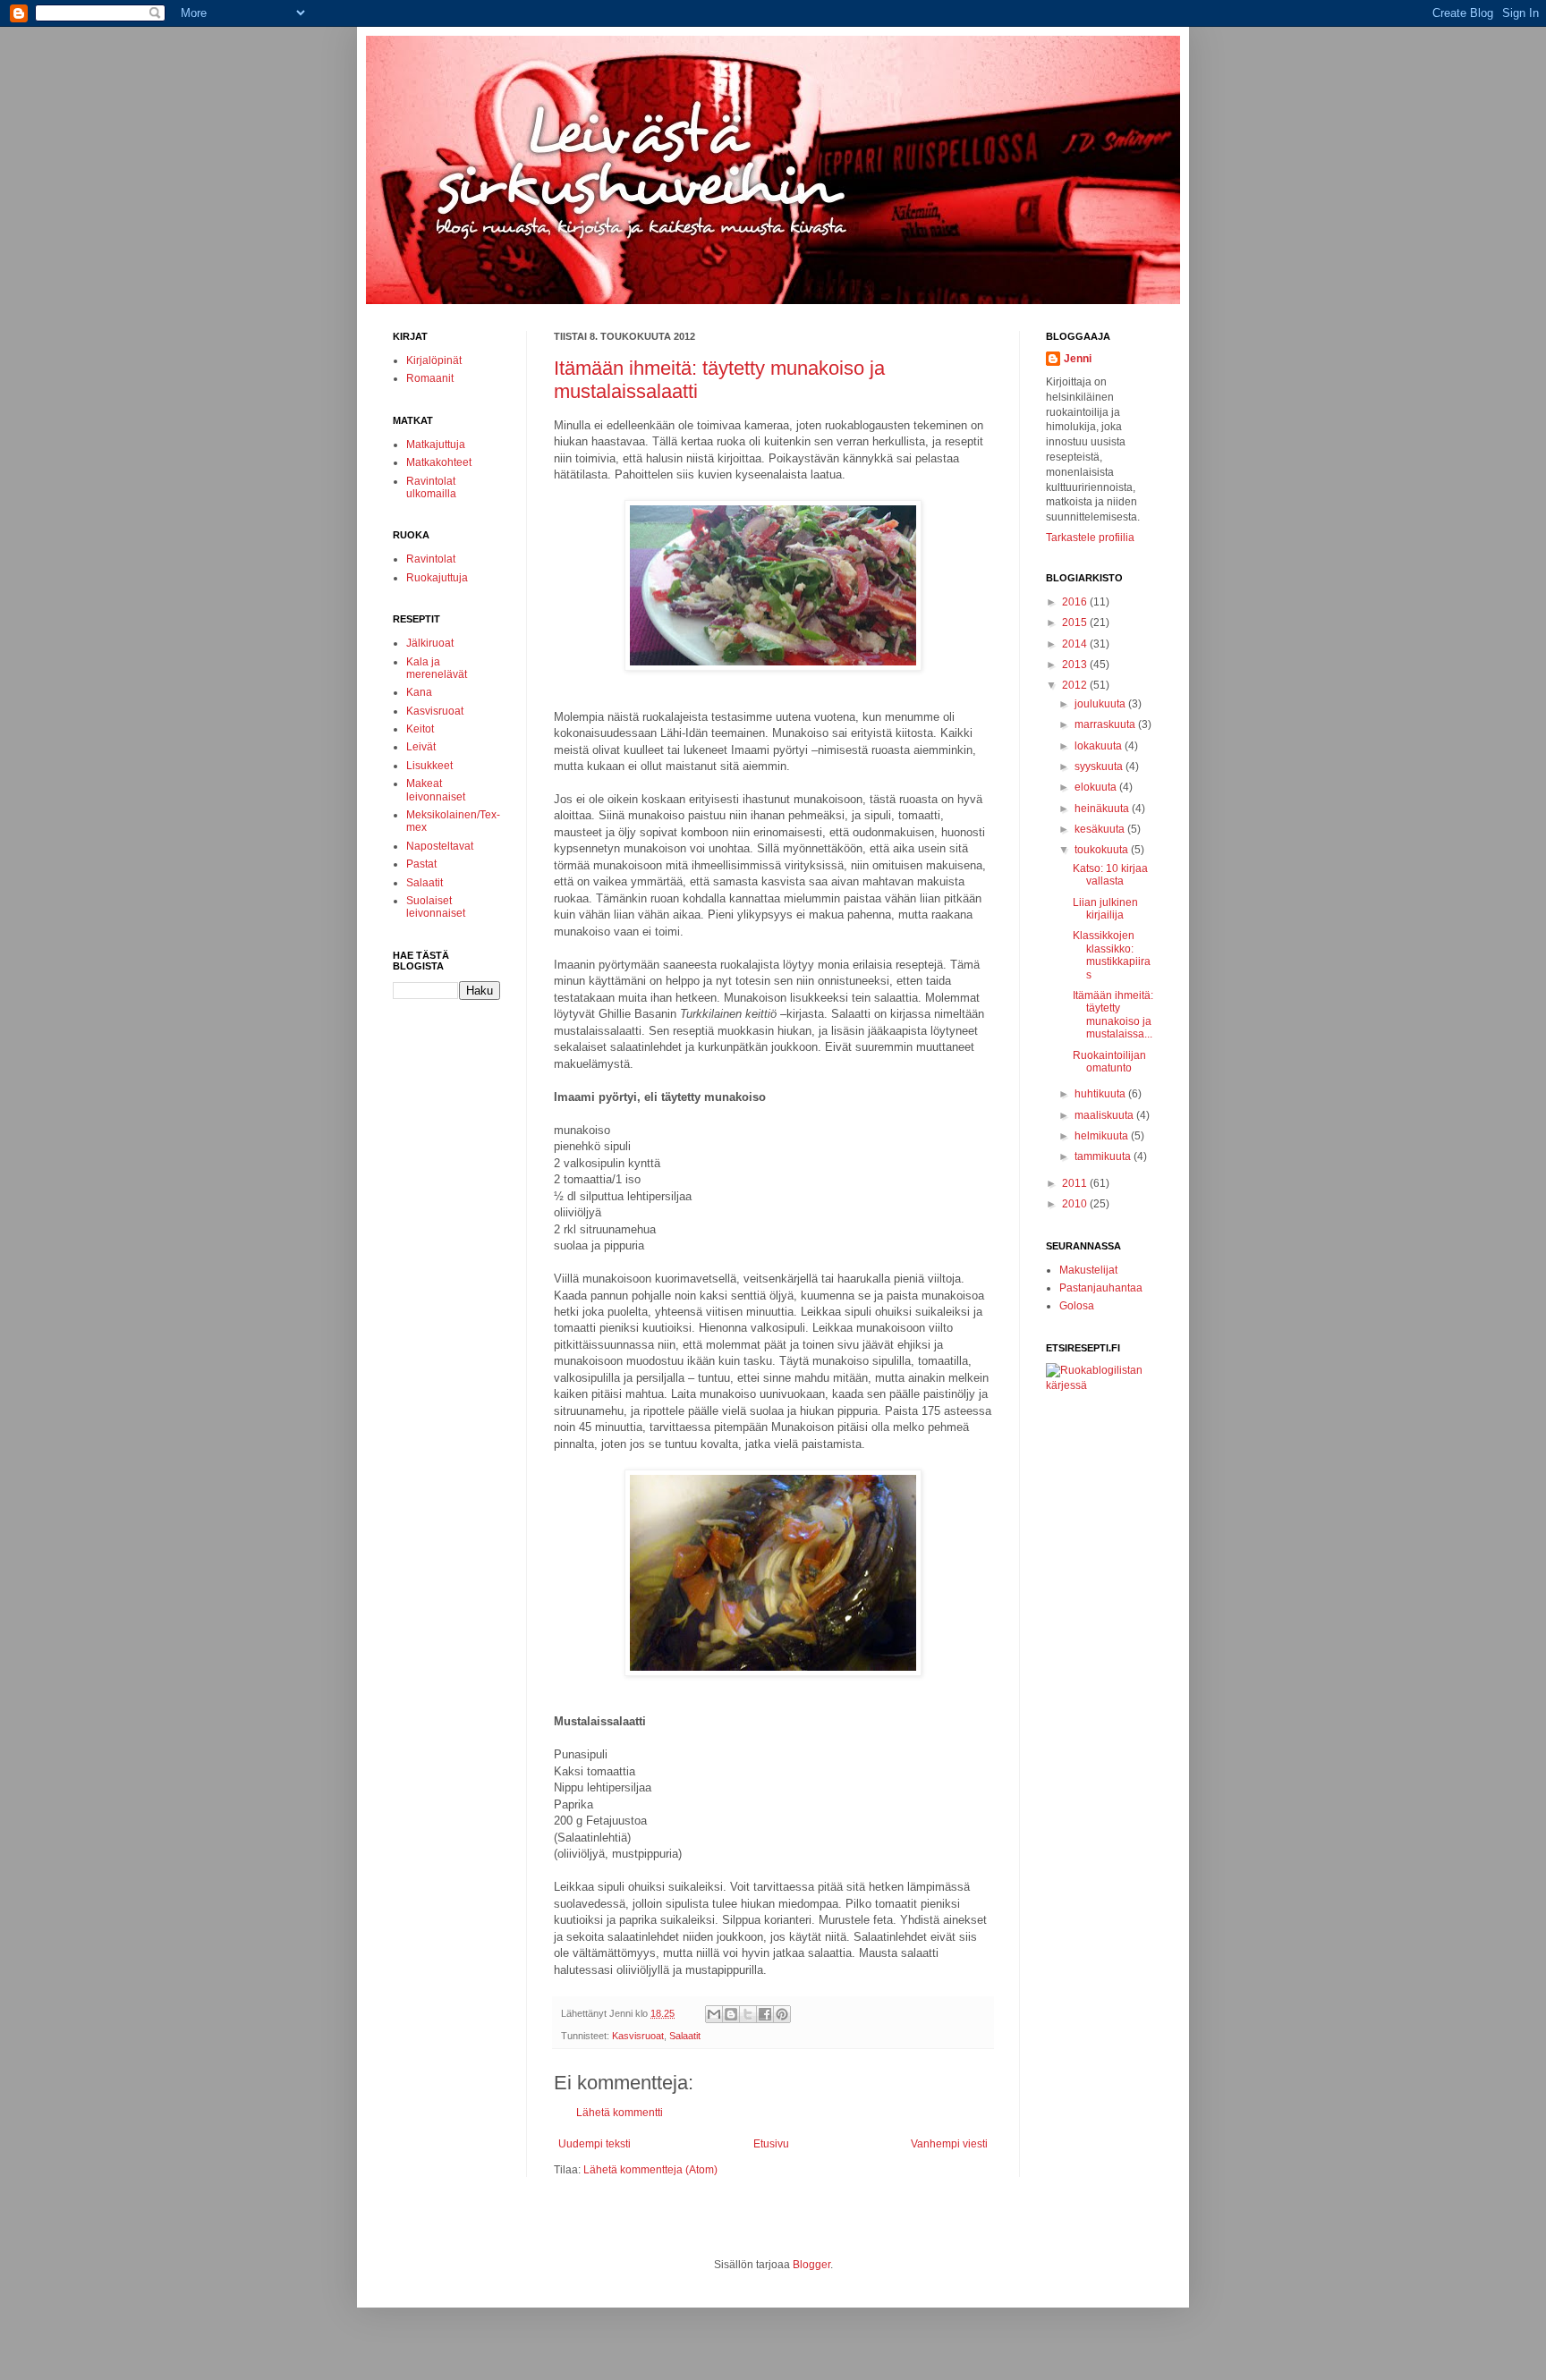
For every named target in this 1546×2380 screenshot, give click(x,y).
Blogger (811, 2265)
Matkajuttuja (436, 445)
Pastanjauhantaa (1101, 1288)
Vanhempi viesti (949, 2144)
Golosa (1077, 1306)
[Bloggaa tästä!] (731, 2014)
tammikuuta (1104, 1156)
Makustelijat (1088, 1270)
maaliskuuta (1105, 1115)
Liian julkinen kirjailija (1105, 909)
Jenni (1078, 359)
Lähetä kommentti (620, 2113)
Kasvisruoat (638, 2036)
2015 (1076, 623)
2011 (1076, 1183)
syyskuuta (1100, 767)
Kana (419, 692)
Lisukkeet (429, 766)
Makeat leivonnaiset (436, 790)
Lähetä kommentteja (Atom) (650, 2170)
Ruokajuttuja (437, 578)
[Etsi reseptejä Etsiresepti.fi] (1100, 1385)
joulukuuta (1101, 704)
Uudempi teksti (595, 2144)
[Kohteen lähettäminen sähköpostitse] (714, 2014)
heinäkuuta (1103, 809)
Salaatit (685, 2036)
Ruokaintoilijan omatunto (1109, 1062)
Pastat (421, 864)
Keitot (420, 729)
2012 (1076, 685)
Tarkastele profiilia (1090, 538)
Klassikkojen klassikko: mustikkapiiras (1112, 955)
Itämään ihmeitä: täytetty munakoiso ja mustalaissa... (1113, 1015)
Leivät (421, 747)
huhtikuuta (1101, 1094)
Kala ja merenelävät (437, 668)
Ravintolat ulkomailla (431, 487)
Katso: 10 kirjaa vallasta (1110, 875)
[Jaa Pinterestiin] (782, 2014)
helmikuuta (1103, 1136)
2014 (1076, 644)
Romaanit (430, 378)
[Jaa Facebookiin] (765, 2014)
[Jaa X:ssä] (748, 2014)
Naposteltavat (440, 846)
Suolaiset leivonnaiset (436, 907)
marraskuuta (1106, 724)
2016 (1076, 602)
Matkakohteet (439, 462)
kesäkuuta (1101, 829)
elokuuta (1097, 787)
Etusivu (771, 2144)
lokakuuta (1100, 746)
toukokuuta (1103, 850)
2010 (1076, 1204)
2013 (1076, 665)
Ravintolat (431, 559)
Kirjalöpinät (434, 360)
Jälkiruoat (430, 643)
